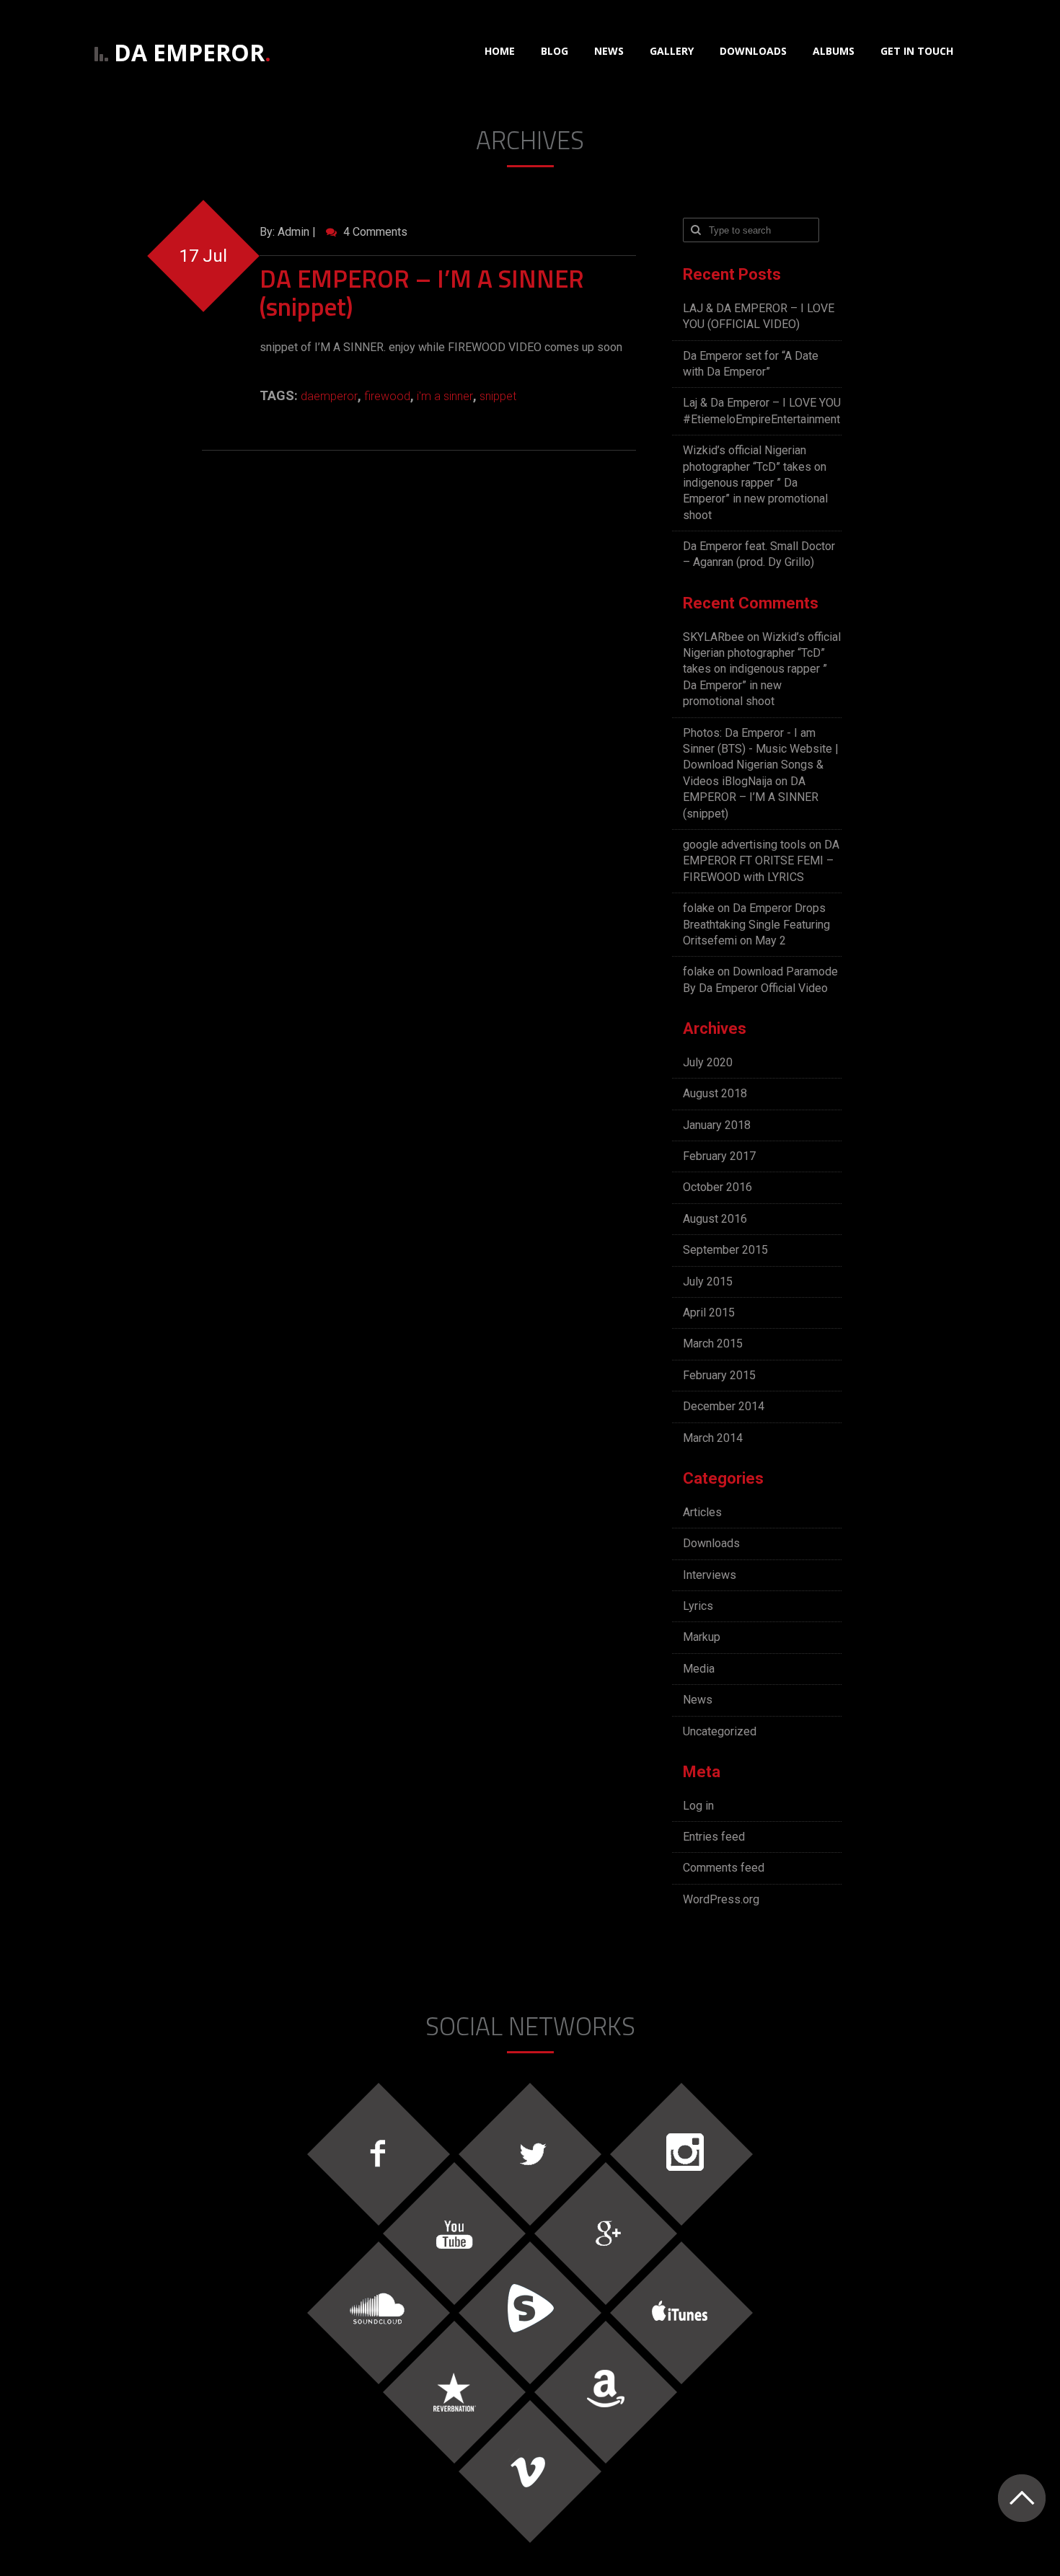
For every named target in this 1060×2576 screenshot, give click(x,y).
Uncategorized (720, 1731)
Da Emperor (193, 52)
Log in (698, 1806)
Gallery (672, 51)
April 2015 (709, 1313)
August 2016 (715, 1219)
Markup (702, 1637)
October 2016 (717, 1187)
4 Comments (374, 232)
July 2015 (708, 1282)
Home (500, 51)
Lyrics (698, 1606)
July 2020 (708, 1062)
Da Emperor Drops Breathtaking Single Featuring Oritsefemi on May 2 (756, 924)
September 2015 (725, 1250)
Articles (702, 1512)
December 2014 (724, 1406)
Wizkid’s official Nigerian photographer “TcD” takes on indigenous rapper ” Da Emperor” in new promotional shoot (755, 483)
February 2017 (719, 1156)
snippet (498, 396)
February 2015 (719, 1375)
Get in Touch (917, 51)
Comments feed (724, 1868)
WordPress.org (721, 1899)
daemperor (329, 396)
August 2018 (715, 1093)
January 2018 (717, 1125)
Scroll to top (1021, 2498)
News (609, 51)
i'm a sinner (445, 396)
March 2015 (713, 1344)
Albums (834, 51)
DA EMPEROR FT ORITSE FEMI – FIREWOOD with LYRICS (761, 861)
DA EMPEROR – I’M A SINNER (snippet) (422, 292)
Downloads (753, 51)
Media (699, 1669)
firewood (387, 396)
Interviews (710, 1575)
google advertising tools (745, 845)
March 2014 (713, 1438)
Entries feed (714, 1837)
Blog (555, 51)
